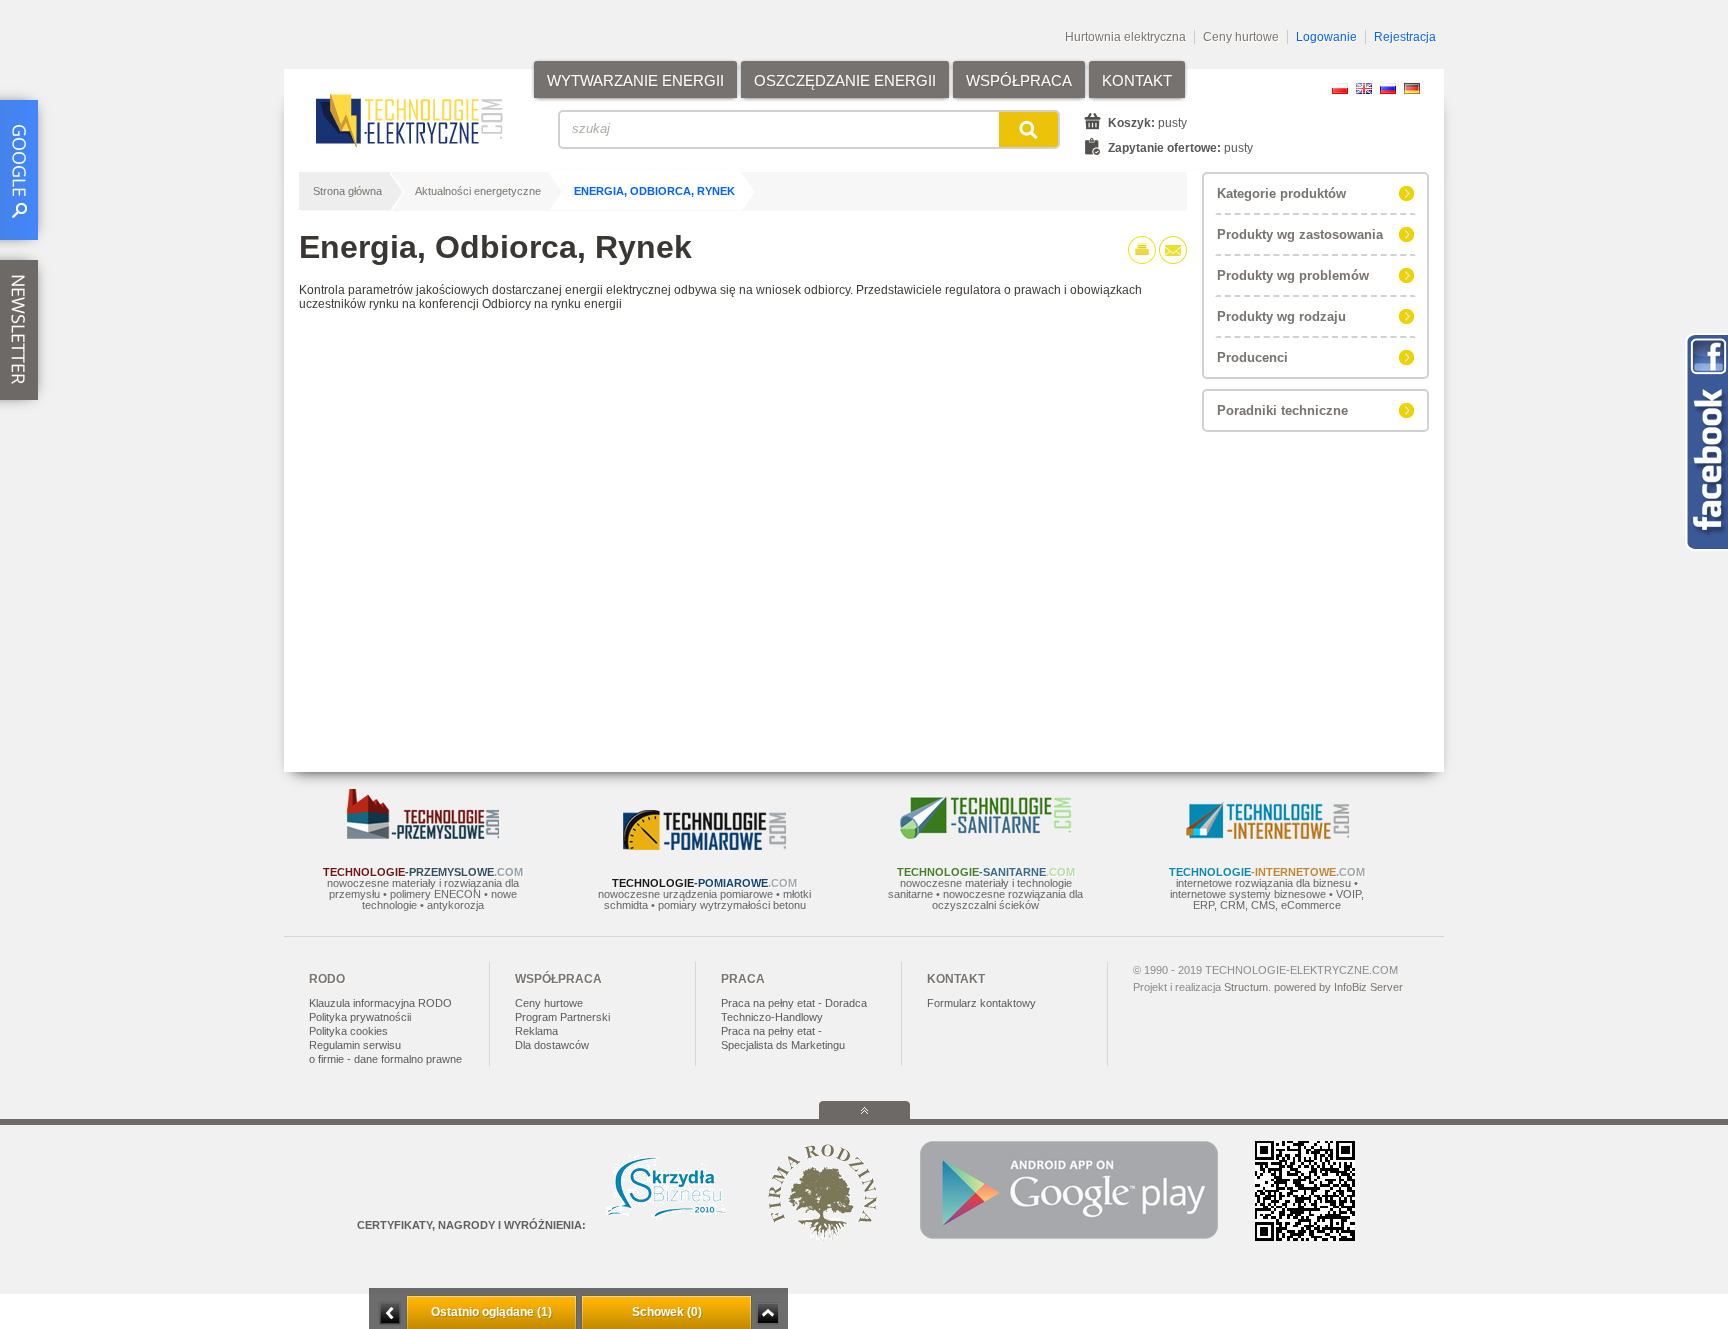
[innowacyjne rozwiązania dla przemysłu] (423, 835)
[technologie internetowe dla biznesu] (1267, 835)
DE (1412, 88)
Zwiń (767, 1313)
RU (1388, 88)
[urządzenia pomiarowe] (704, 846)
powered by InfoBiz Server (1338, 987)
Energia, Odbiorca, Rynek (654, 191)
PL (1340, 88)
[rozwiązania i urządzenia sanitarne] (986, 835)
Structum (1246, 987)
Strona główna (347, 191)
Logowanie (1326, 37)
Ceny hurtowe (1241, 37)
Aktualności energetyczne (478, 191)
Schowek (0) (667, 1312)
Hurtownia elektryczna (1125, 37)
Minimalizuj (390, 1313)
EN (1364, 88)
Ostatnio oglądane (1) (491, 1312)
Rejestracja (1405, 37)
